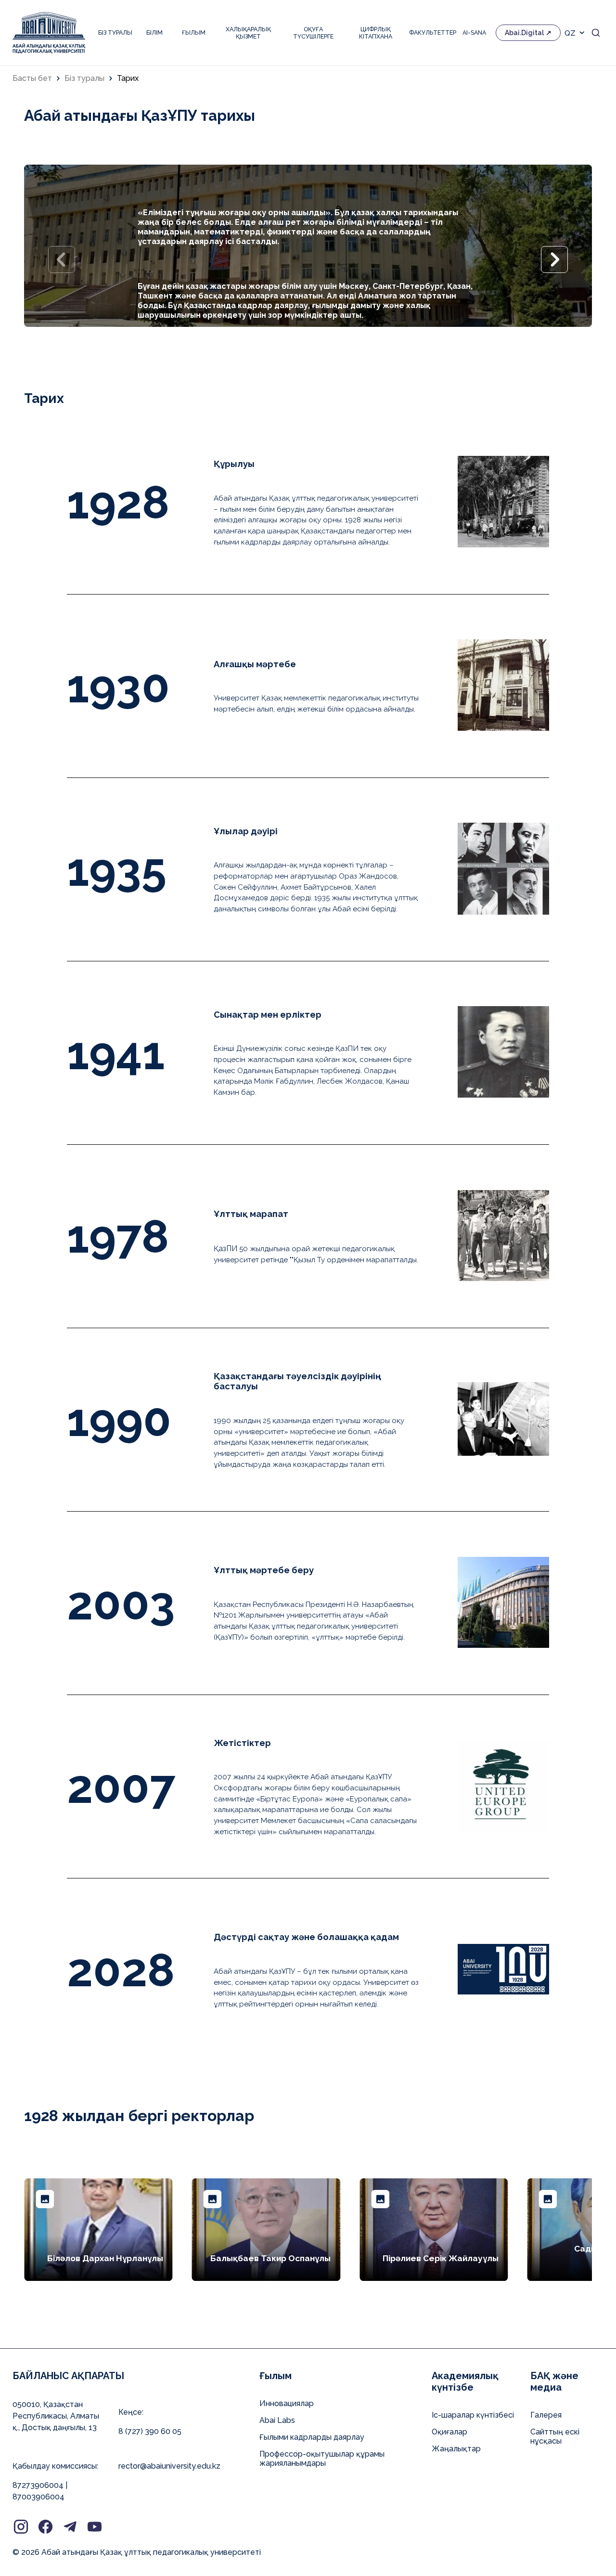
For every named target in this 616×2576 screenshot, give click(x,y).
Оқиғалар (449, 2432)
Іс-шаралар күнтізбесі (473, 2415)
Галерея (546, 2415)
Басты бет (32, 78)
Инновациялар (287, 2403)
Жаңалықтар (456, 2449)
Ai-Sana (474, 32)
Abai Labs (277, 2420)
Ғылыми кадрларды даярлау (312, 2437)
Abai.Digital (524, 33)
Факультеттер (431, 32)
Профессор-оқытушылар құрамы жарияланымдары (322, 2459)
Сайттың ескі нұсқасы (555, 2436)
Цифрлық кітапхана (376, 33)
